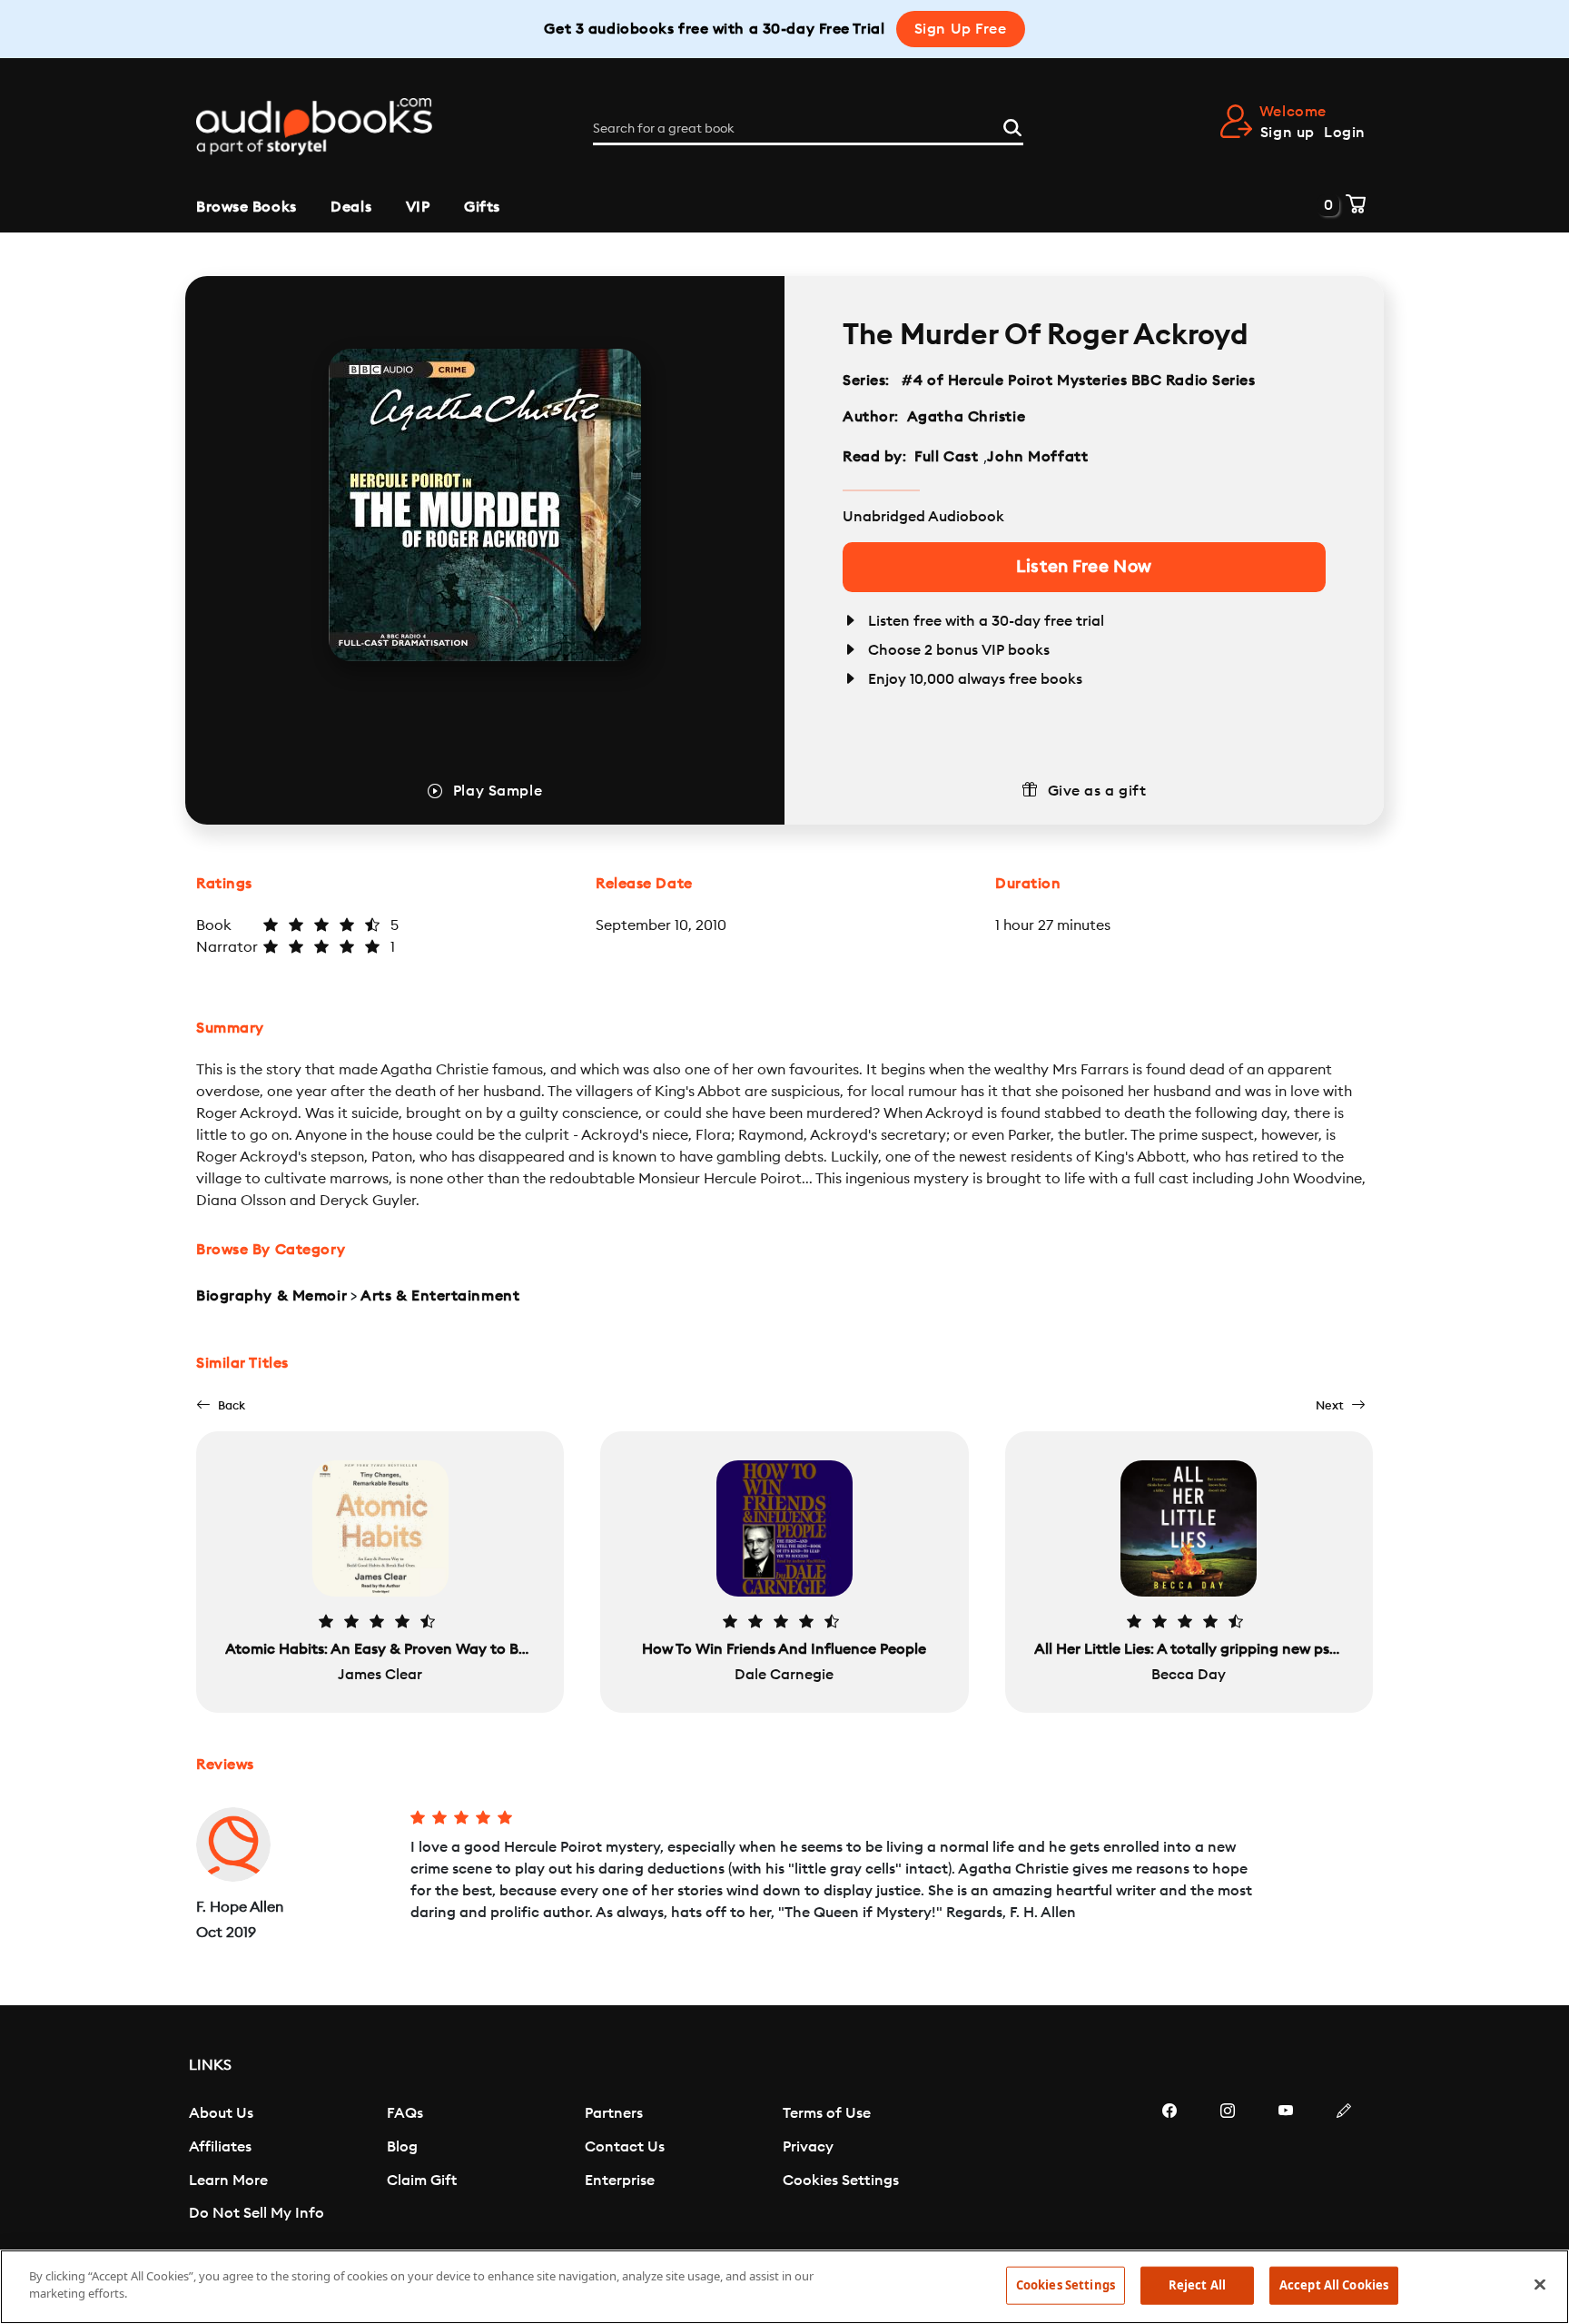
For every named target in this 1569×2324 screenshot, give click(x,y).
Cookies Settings (841, 2181)
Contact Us (625, 2147)
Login (1345, 133)
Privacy (808, 2147)
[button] (221, 1405)
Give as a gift (1097, 791)
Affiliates (220, 2147)
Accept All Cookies (1334, 2285)
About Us (221, 2113)
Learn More (228, 2181)
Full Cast (948, 457)
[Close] (1540, 2284)
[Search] (1012, 125)
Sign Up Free (961, 29)
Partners (614, 2113)
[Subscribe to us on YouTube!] (1286, 2165)
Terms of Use (827, 2113)
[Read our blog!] (1344, 2165)
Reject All (1197, 2285)
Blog (402, 2147)
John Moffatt (1037, 457)
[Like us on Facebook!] (1169, 2165)
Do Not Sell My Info (257, 2213)
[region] (784, 2287)
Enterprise (620, 2181)
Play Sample (498, 791)
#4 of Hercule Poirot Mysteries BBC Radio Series (1079, 381)
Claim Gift (422, 2181)
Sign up (1288, 133)
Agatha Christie (966, 417)
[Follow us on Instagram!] (1228, 2165)
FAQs (405, 2113)
